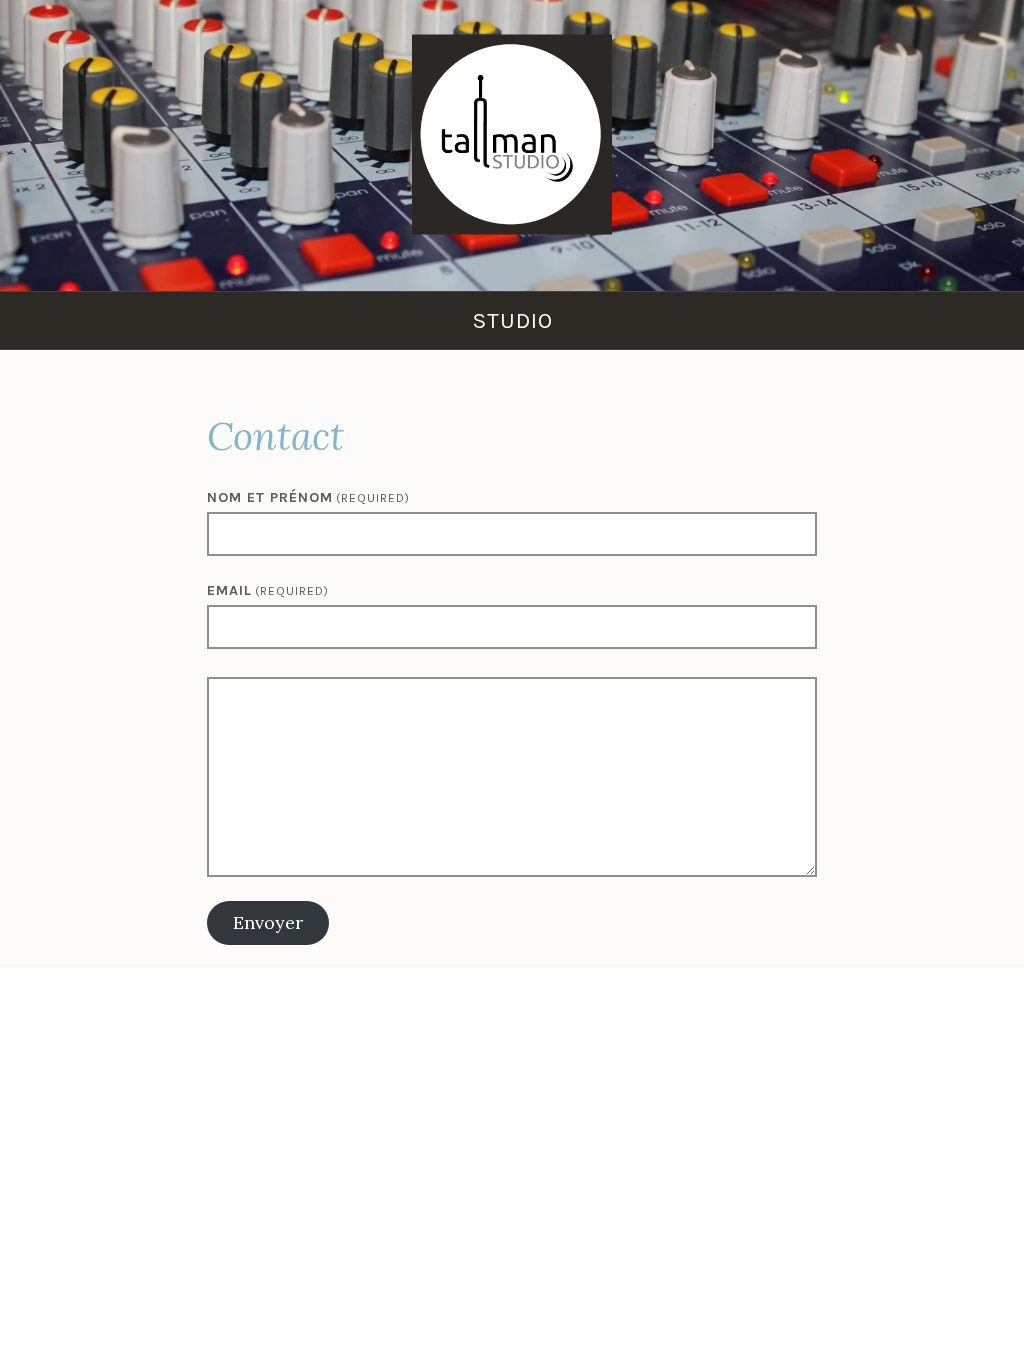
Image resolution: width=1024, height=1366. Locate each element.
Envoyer (268, 922)
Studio (512, 320)
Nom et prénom (308, 497)
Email (268, 590)
